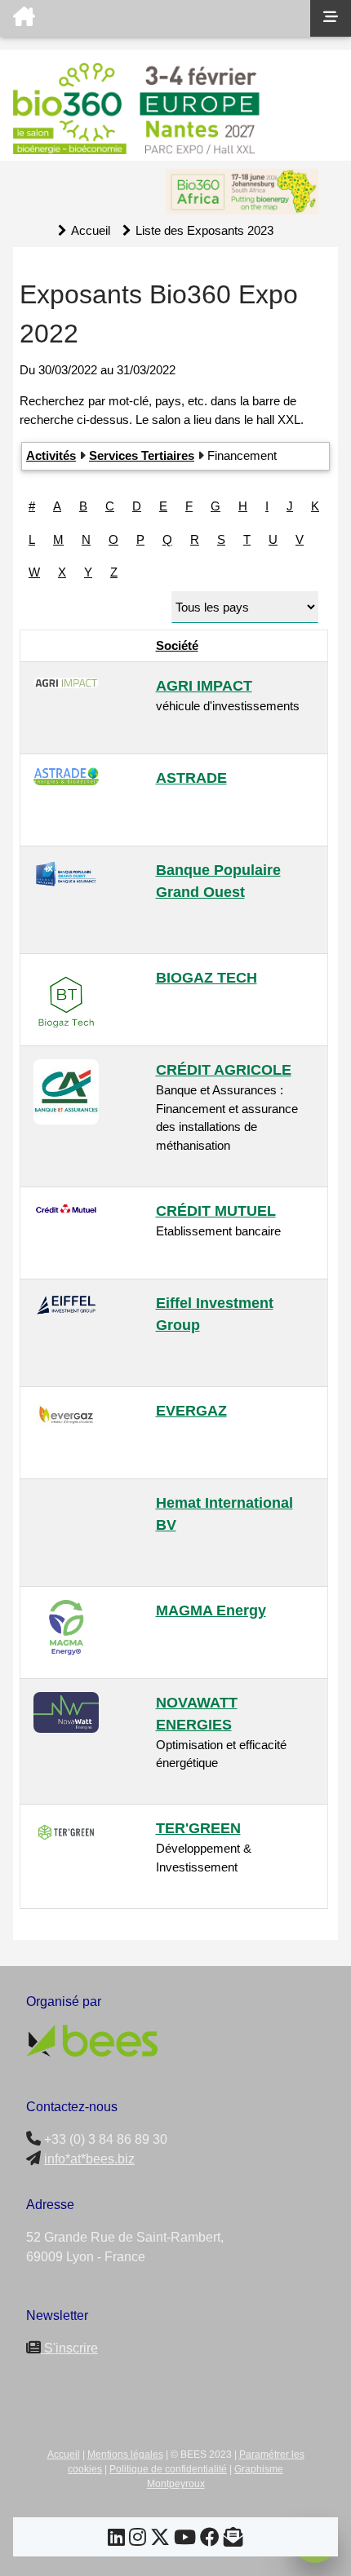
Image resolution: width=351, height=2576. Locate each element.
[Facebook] (210, 2540)
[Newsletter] (233, 2540)
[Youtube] (185, 2540)
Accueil (91, 230)
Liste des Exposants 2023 (204, 230)
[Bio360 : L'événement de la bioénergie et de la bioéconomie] (155, 18)
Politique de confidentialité (168, 2469)
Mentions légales (125, 2454)
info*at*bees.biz (89, 2159)
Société (177, 645)
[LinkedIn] (116, 2540)
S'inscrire (69, 2348)
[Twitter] (160, 2540)
